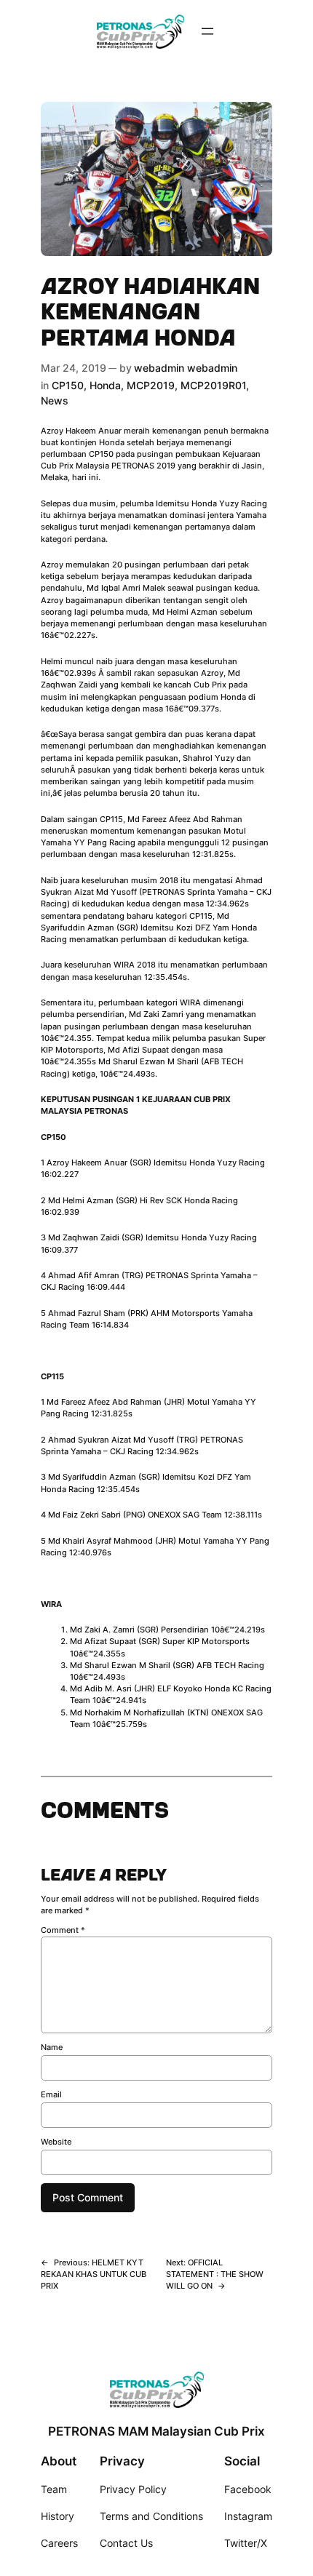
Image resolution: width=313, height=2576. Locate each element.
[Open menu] (207, 31)
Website (56, 2142)
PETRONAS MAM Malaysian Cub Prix (156, 2431)
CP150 (68, 385)
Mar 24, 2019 (74, 368)
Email (51, 2094)
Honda (105, 385)
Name (52, 2047)
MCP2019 (151, 385)
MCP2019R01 (213, 385)
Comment (63, 1930)
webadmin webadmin (186, 368)
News (55, 400)
